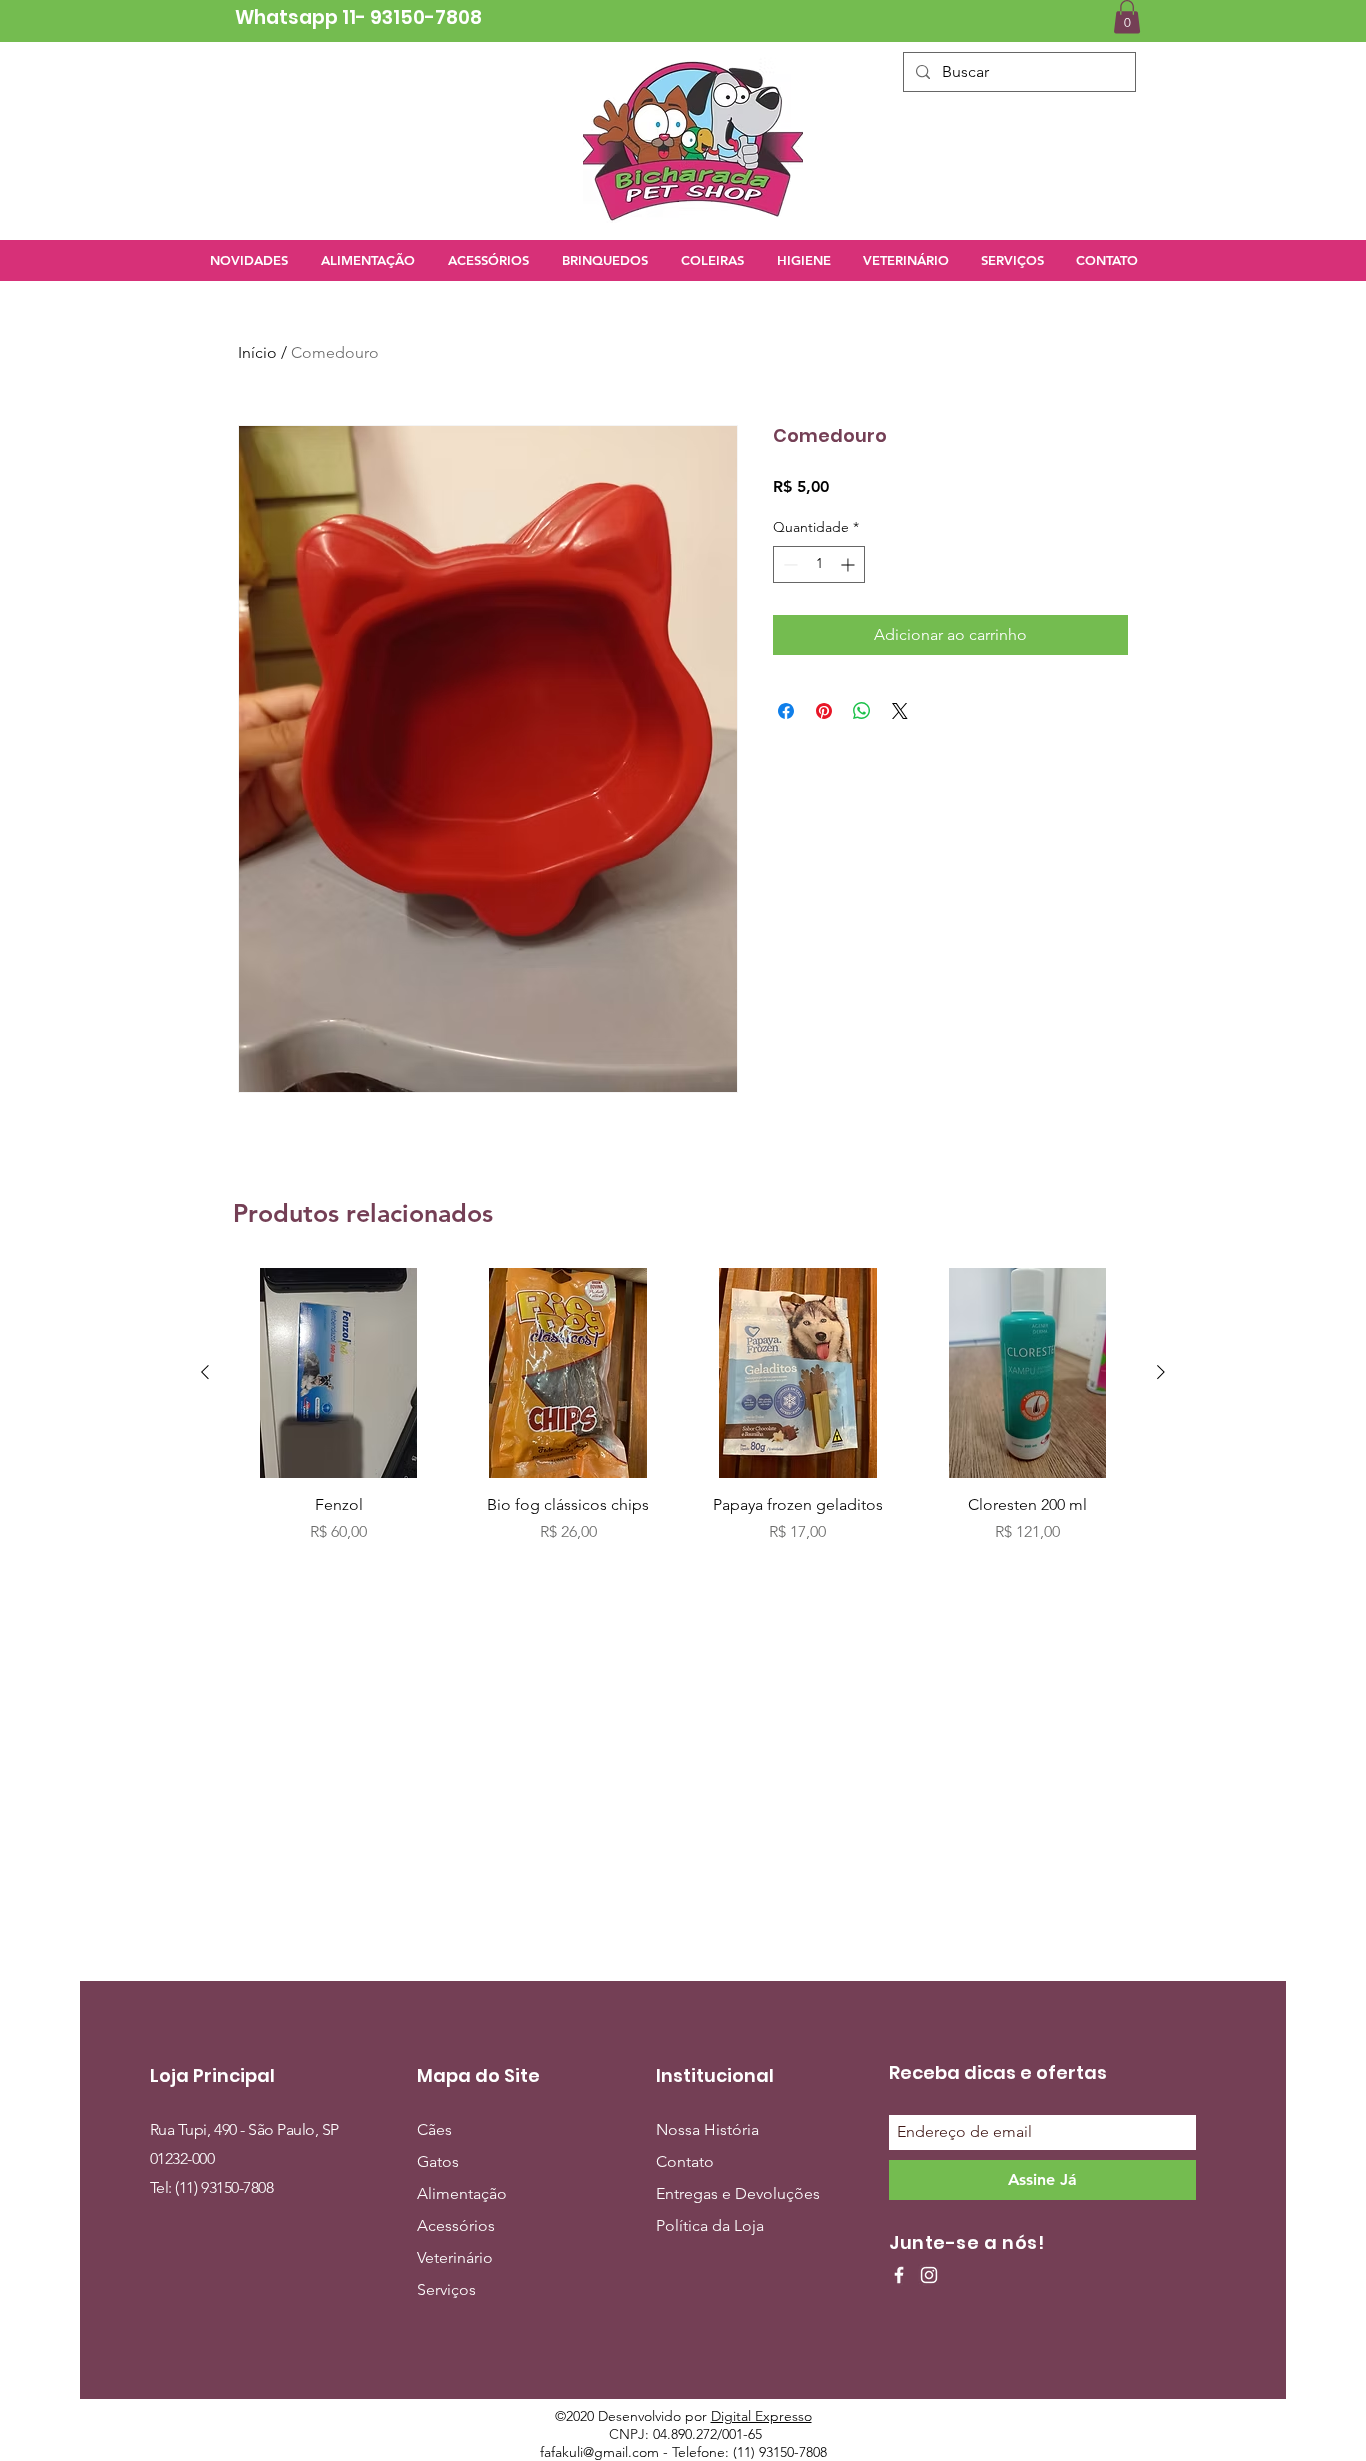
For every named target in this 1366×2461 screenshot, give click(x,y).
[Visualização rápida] (339, 1373)
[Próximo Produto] (1161, 1372)
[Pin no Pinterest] (824, 711)
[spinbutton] (819, 564)
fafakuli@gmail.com (599, 2452)
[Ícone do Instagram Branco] (929, 2275)
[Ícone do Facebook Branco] (899, 2275)
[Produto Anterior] (205, 1372)
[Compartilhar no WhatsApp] (862, 711)
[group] (683, 1406)
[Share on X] (900, 711)
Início (257, 352)
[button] (1127, 16)
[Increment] (849, 564)
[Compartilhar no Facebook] (786, 711)
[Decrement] (788, 564)
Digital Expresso (761, 2416)
